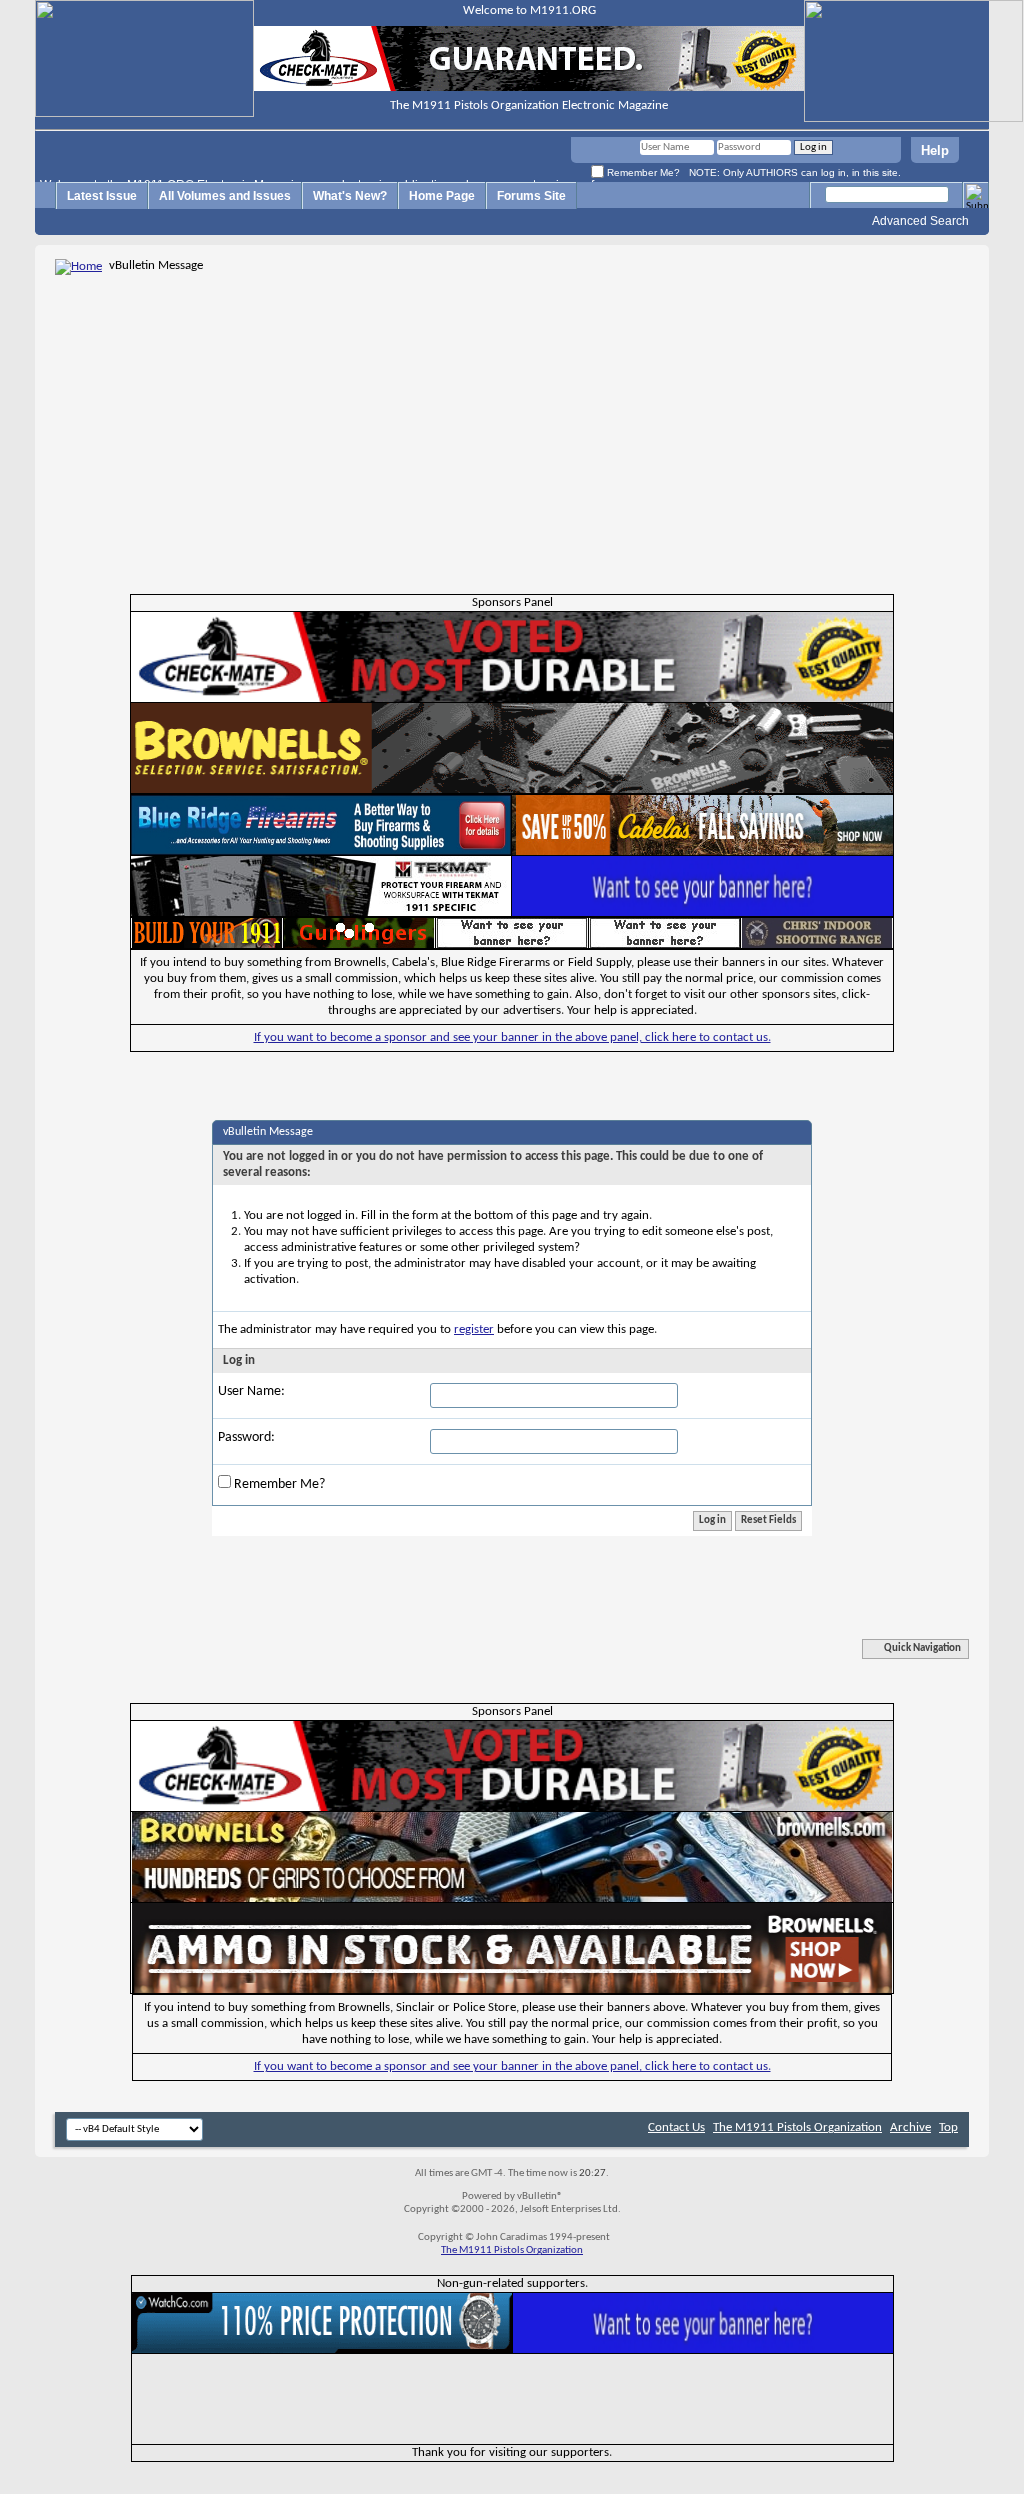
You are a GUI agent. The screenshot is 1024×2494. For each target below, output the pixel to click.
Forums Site (531, 196)
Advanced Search (920, 221)
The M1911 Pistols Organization (797, 2127)
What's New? (350, 196)
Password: (246, 1437)
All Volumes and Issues (225, 196)
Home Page (442, 196)
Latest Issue (102, 196)
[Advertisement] (512, 428)
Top (948, 2127)
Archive (910, 2127)
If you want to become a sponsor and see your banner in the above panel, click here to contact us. (512, 1037)
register (474, 1329)
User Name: (251, 1391)
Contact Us (676, 2127)
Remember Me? (642, 172)
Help (935, 150)
